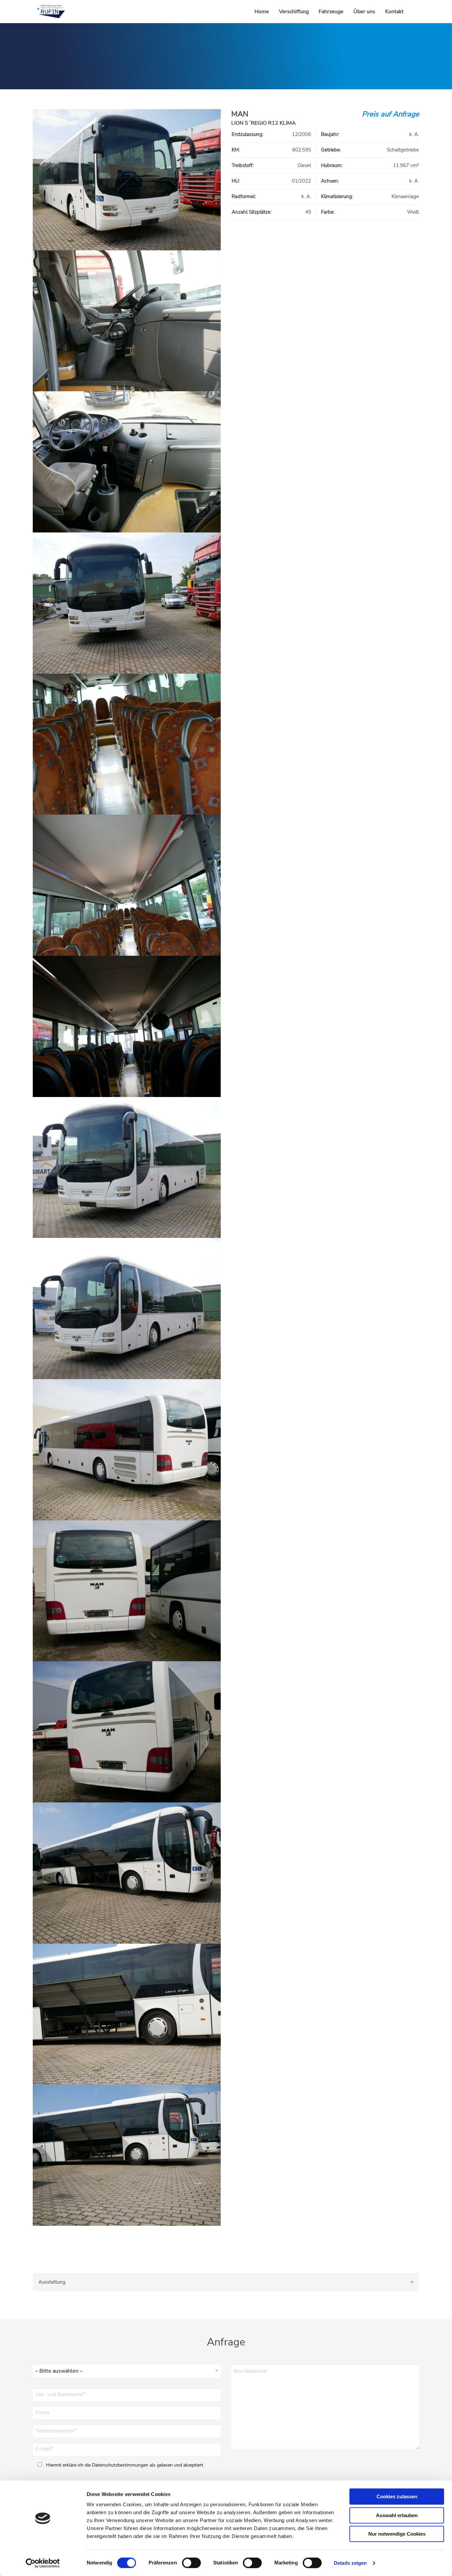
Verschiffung (294, 12)
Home (262, 12)
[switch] (191, 2563)
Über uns (364, 12)
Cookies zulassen (397, 2496)
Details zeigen (350, 2563)
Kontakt (394, 12)
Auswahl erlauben (397, 2515)
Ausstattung (52, 2282)
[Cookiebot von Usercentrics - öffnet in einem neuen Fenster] (43, 2563)
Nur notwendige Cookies (397, 2534)
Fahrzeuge (331, 12)
